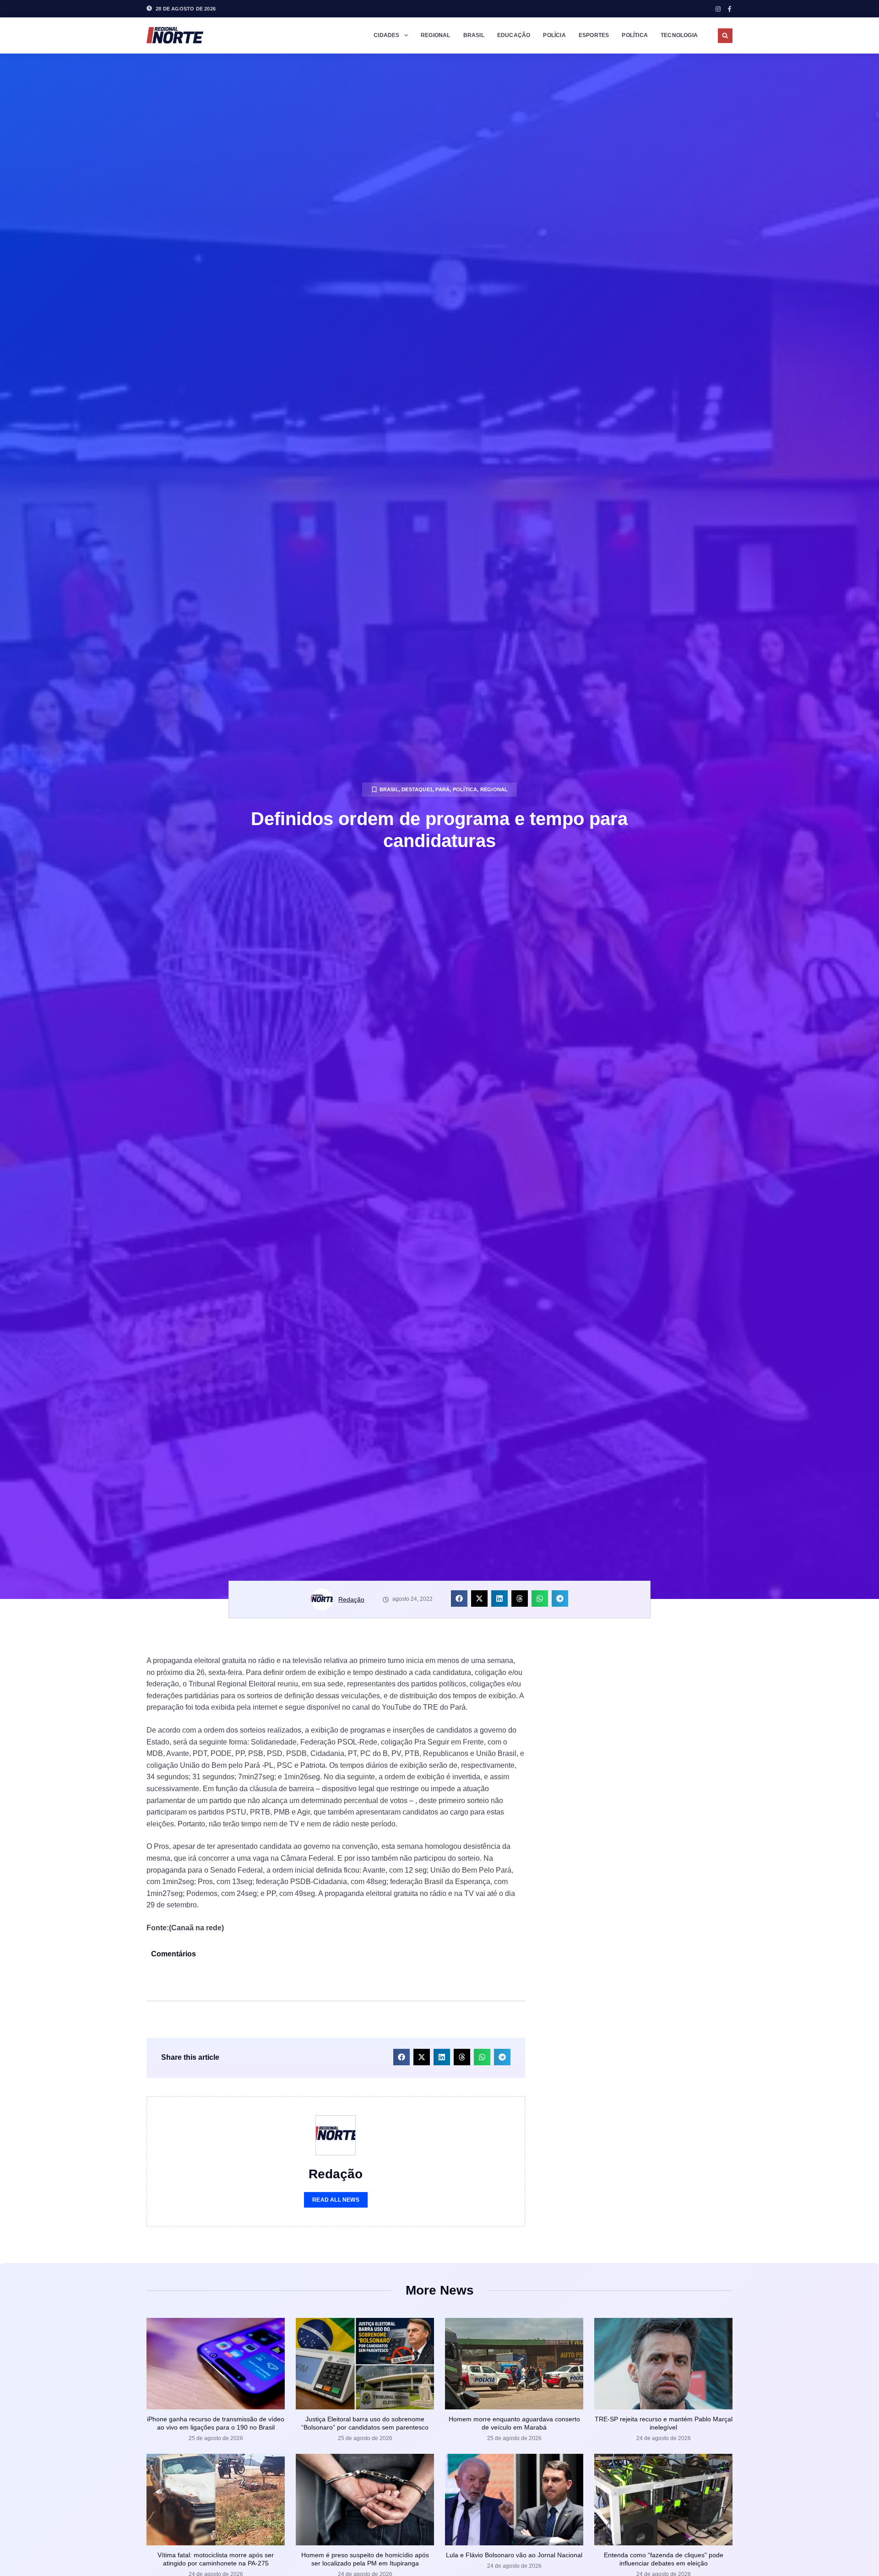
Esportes (594, 35)
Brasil (474, 35)
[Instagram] (718, 9)
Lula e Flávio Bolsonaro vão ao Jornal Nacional (514, 2555)
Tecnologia (679, 35)
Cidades (386, 35)
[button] (725, 36)
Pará (442, 789)
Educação (514, 35)
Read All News (336, 2200)
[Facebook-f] (730, 9)
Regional (436, 35)
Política (635, 35)
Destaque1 (417, 789)
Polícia (554, 35)
